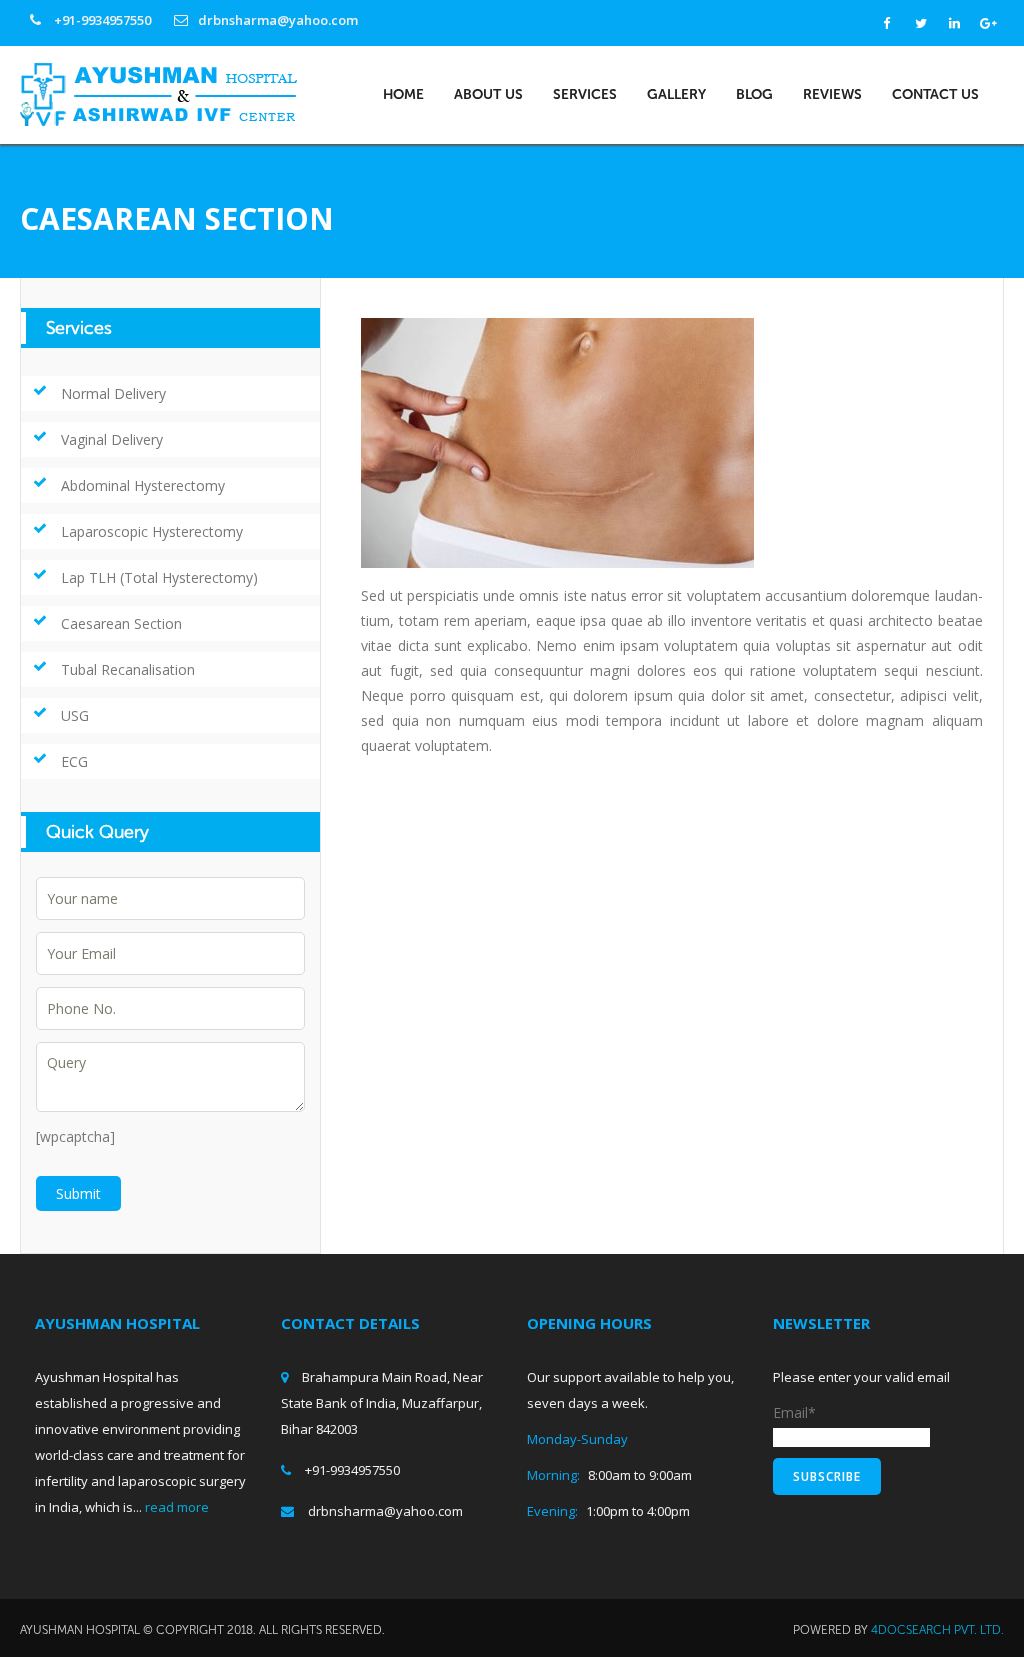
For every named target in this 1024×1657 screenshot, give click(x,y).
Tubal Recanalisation (128, 669)
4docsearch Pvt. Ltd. (937, 1630)
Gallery (676, 94)
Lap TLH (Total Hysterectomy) (159, 577)
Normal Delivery (113, 393)
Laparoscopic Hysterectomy (152, 531)
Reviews (832, 94)
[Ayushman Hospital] (158, 92)
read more (177, 1507)
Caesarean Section (121, 623)
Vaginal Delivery (112, 439)
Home (403, 94)
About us (488, 94)
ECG (74, 761)
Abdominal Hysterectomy (143, 485)
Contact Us (935, 94)
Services (585, 94)
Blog (754, 94)
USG (75, 715)
